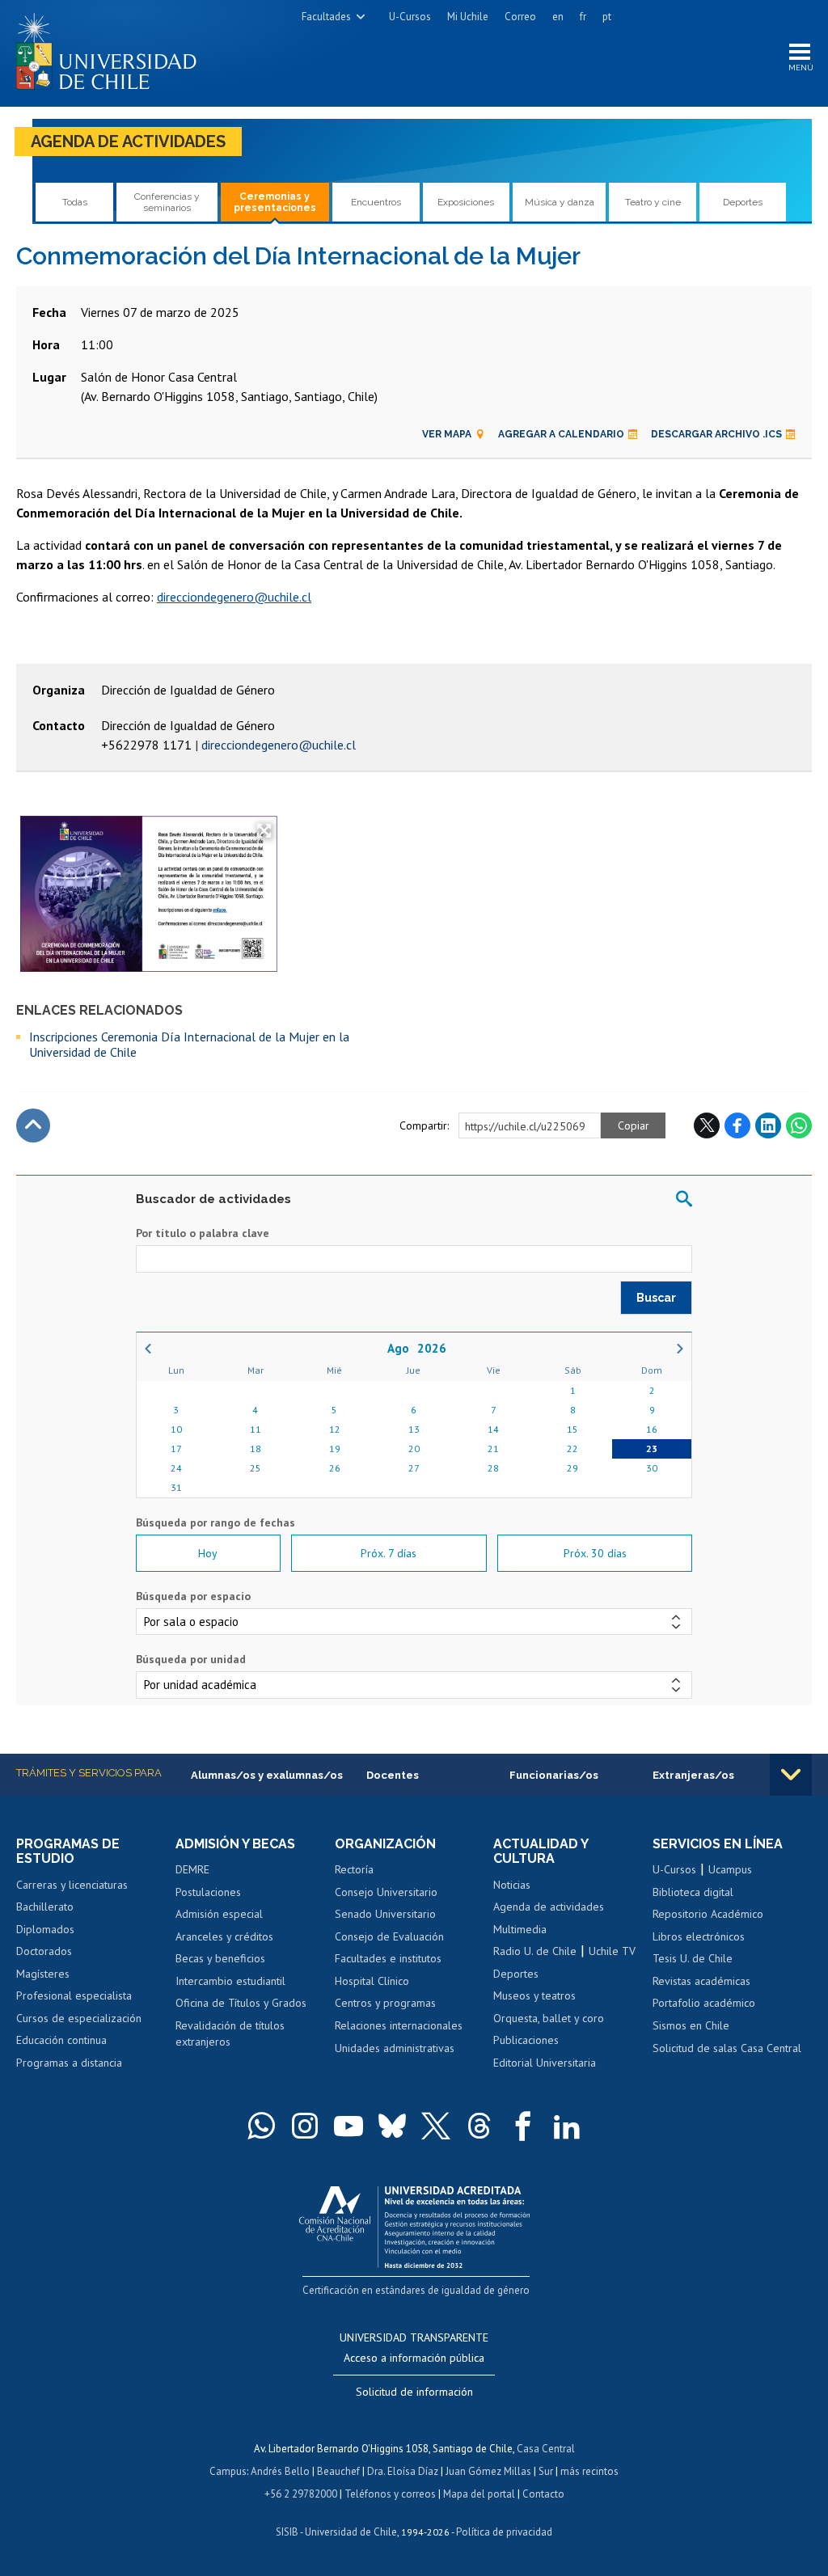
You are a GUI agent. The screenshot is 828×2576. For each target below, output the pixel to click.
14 (493, 1429)
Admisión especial (219, 1914)
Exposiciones (466, 202)
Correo (520, 17)
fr (583, 17)
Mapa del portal (479, 2494)
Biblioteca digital (693, 1892)
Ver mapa (447, 434)
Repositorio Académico (708, 1914)
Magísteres (43, 1974)
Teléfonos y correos (390, 2494)
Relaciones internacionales (399, 2025)
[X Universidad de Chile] (436, 2126)
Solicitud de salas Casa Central (727, 2048)
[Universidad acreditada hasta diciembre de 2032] (414, 2223)
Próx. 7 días (389, 1553)
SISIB (287, 2532)
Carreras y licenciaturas (72, 1885)
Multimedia (520, 1929)
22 (572, 1448)
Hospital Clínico (372, 1981)
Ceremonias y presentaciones (275, 202)
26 (335, 1468)
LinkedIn (768, 1125)
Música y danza (560, 202)
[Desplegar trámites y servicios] (791, 1775)
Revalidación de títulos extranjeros (230, 2033)
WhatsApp (799, 1125)
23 (652, 1448)
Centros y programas (385, 2003)
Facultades (326, 17)
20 (414, 1448)
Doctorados (44, 1951)
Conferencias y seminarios (167, 202)
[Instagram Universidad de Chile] (305, 2126)
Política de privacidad (504, 2532)
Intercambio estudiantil (230, 1981)
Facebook (737, 1125)
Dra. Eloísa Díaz (403, 2471)
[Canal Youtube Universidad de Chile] (349, 2126)
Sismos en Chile (691, 2025)
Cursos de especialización (79, 2018)
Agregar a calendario (561, 434)
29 (572, 1468)
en (558, 17)
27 (414, 1468)
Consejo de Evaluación (389, 1936)
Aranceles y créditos (224, 1936)
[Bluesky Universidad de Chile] (392, 2126)
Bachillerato (45, 1907)
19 (335, 1448)
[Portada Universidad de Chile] (112, 48)
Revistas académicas (701, 1981)
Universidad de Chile (351, 2532)
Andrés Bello (280, 2471)
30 (652, 1468)
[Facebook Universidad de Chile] (523, 2126)
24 (176, 1468)
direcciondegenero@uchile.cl (234, 597)
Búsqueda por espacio (193, 1596)
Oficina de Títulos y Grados (241, 2003)
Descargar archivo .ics (716, 434)
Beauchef (338, 2471)
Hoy (208, 1553)
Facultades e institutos (388, 1958)
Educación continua (61, 2040)
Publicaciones (526, 2040)
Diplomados (45, 1929)
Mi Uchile (468, 17)
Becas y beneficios (220, 1958)
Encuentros (376, 202)
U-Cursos (410, 17)
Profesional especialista (74, 1995)
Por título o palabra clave (203, 1233)
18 (256, 1448)
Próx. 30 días (595, 1553)
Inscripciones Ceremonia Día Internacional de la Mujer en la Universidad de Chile (189, 1044)
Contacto (543, 2494)
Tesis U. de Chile (693, 1958)
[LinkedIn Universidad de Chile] (567, 2126)
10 (176, 1429)
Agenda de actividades (128, 141)
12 (335, 1429)
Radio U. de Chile (535, 1951)
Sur (546, 2471)
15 (572, 1429)
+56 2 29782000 (301, 2494)
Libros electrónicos (699, 1936)
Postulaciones (208, 1892)
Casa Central (546, 2449)
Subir (33, 1125)
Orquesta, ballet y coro (549, 2018)
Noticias (512, 1885)
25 (256, 1468)
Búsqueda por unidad (191, 1659)
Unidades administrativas (395, 2048)
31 (176, 1487)
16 (652, 1429)
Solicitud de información (414, 2392)
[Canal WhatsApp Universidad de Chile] (261, 2126)
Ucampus (730, 1869)
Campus (228, 2471)
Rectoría (354, 1869)
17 (176, 1448)
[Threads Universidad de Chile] (479, 2126)
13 (414, 1429)
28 (493, 1468)
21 (493, 1448)
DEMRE (192, 1869)
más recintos (589, 2471)
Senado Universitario (385, 1914)
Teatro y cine (653, 202)
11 (256, 1429)
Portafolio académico (704, 2003)
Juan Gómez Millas (488, 2471)
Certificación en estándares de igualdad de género (416, 2290)
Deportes (743, 202)
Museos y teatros (534, 1995)
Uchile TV (612, 1951)
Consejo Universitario (386, 1892)
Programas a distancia (69, 2063)
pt (607, 17)
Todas (75, 202)
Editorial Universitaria (545, 2063)
